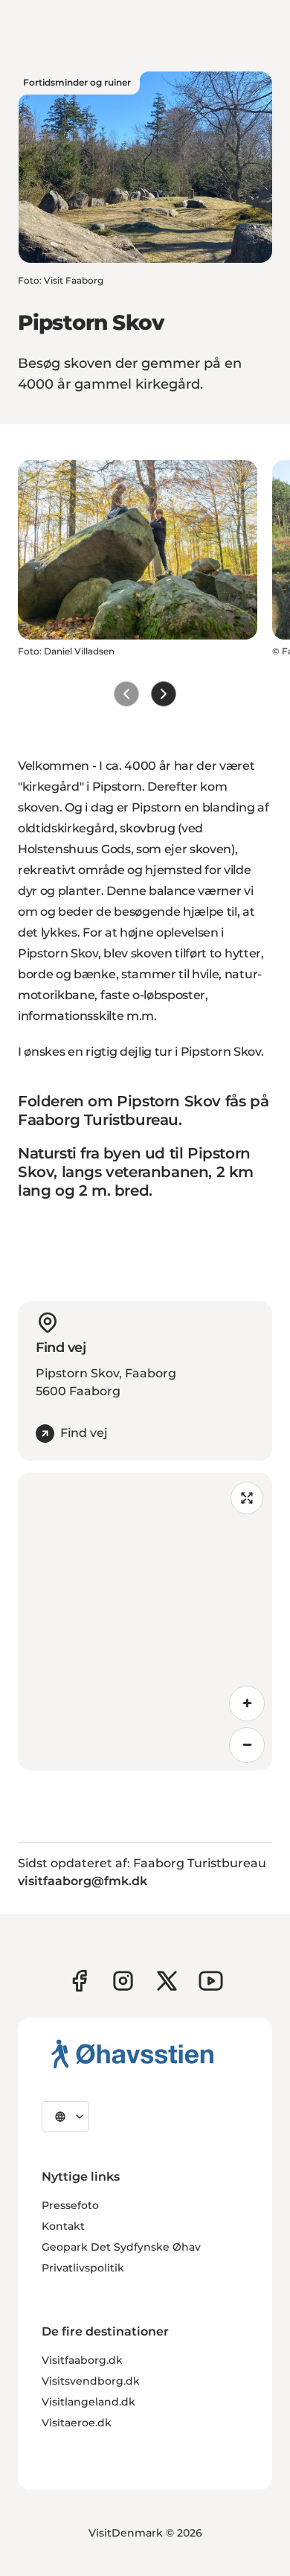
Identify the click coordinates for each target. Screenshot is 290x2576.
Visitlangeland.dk (88, 2402)
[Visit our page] (123, 1981)
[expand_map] (247, 1498)
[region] (145, 1622)
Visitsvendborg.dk (91, 2381)
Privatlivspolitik (83, 2268)
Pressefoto (70, 2205)
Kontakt (63, 2226)
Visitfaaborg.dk (82, 2360)
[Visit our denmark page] (79, 1981)
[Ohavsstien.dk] (133, 2053)
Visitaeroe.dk (77, 2423)
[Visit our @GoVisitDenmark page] (167, 1981)
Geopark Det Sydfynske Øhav (121, 2247)
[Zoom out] (247, 1745)
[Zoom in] (247, 1703)
